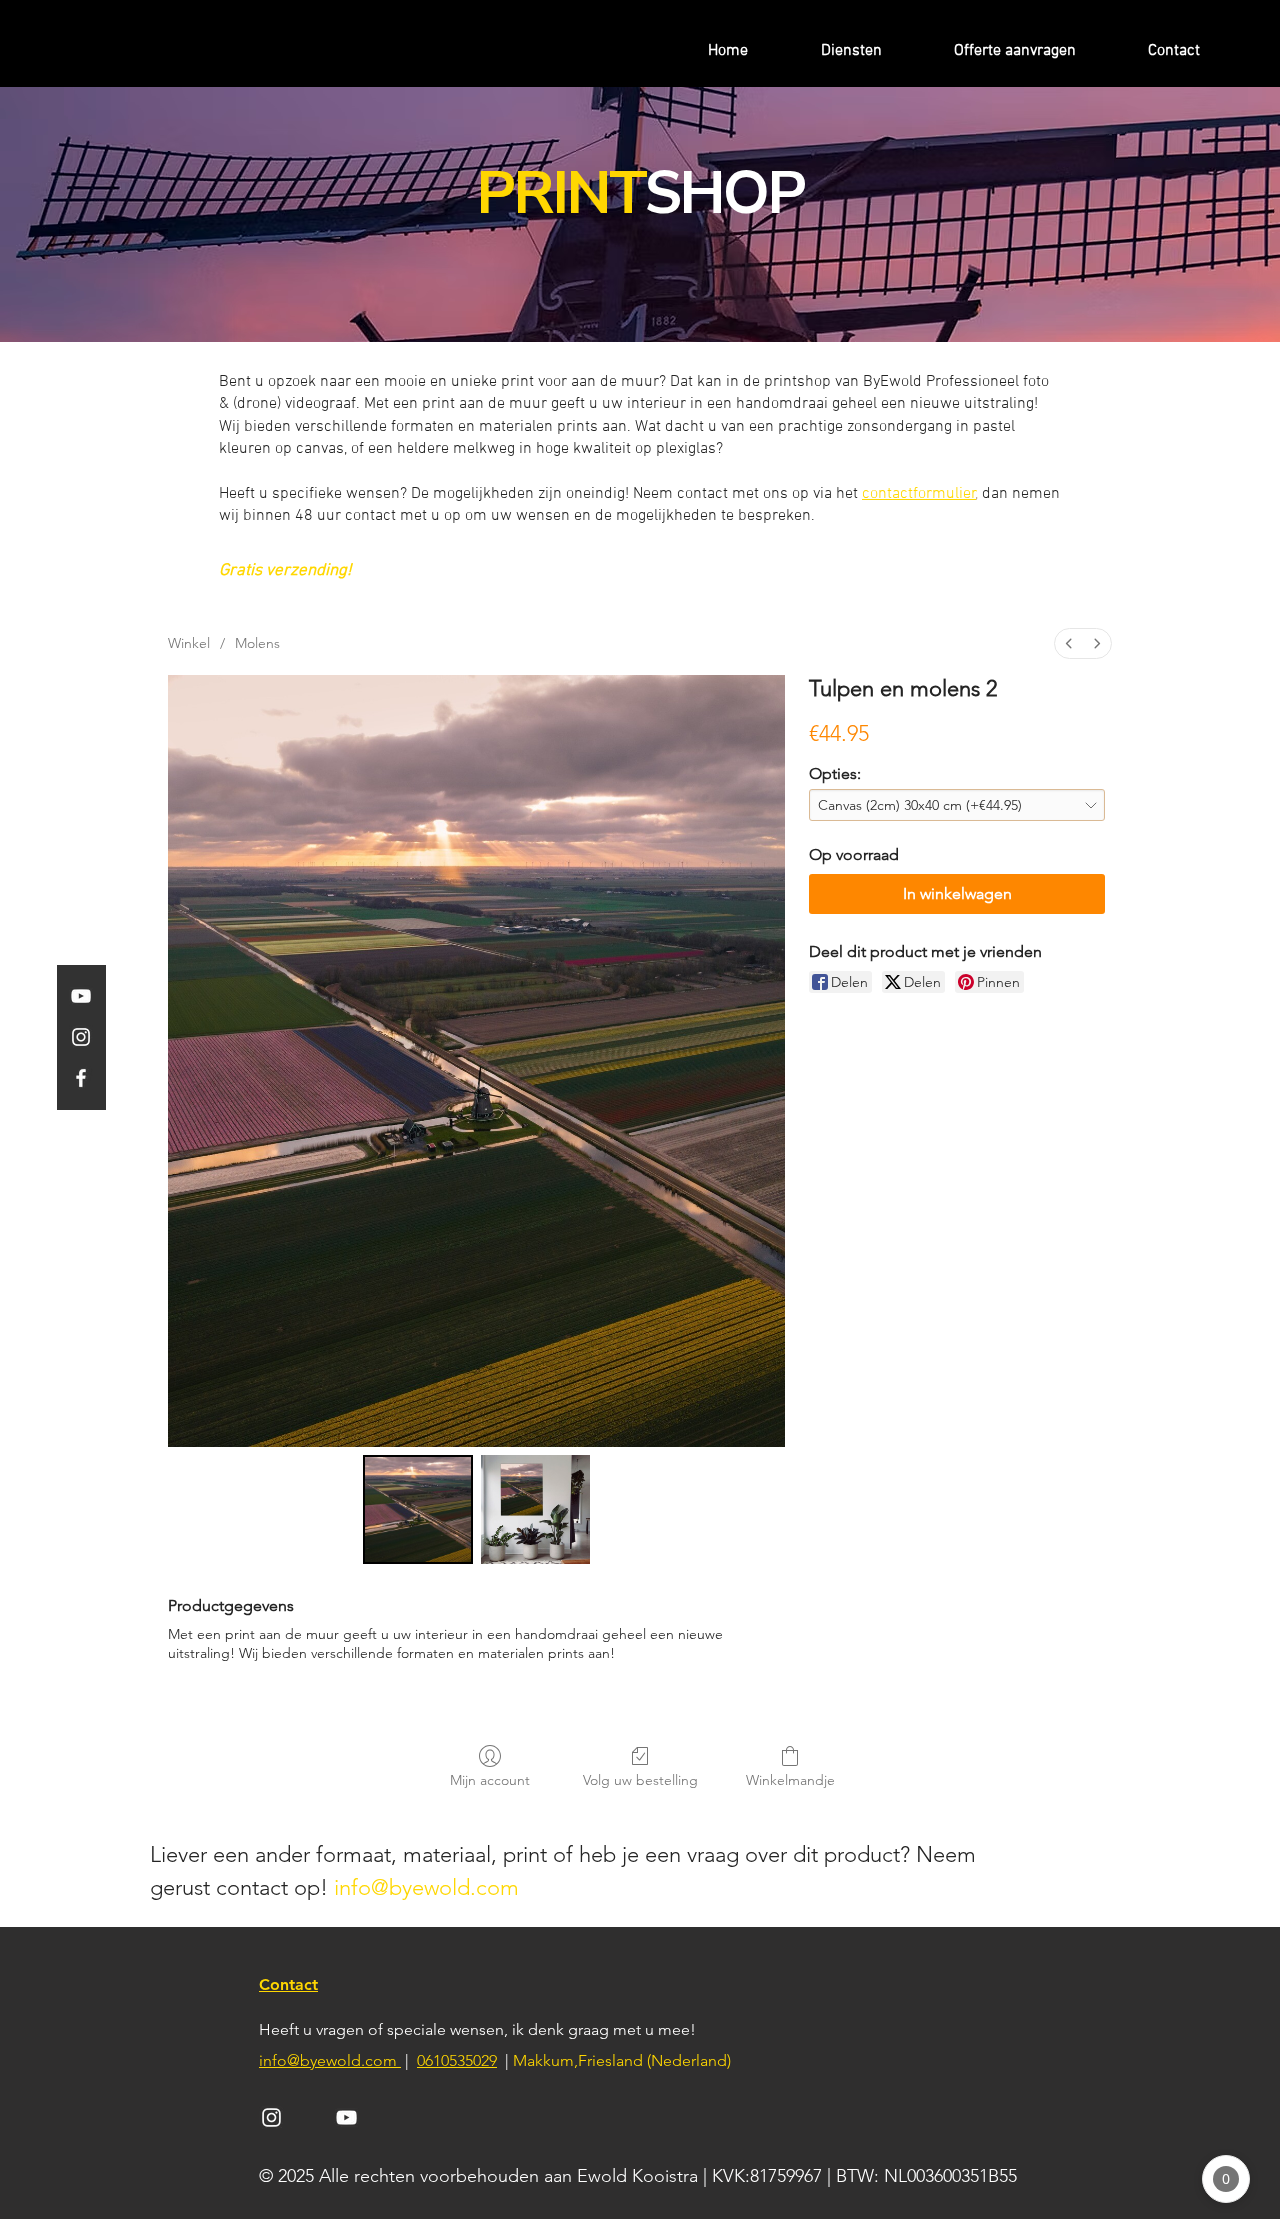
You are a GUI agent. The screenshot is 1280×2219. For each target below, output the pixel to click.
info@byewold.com (426, 1887)
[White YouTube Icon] (346, 2117)
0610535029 (457, 2060)
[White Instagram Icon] (271, 2117)
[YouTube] (81, 996)
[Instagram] (81, 1037)
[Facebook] (81, 1078)
